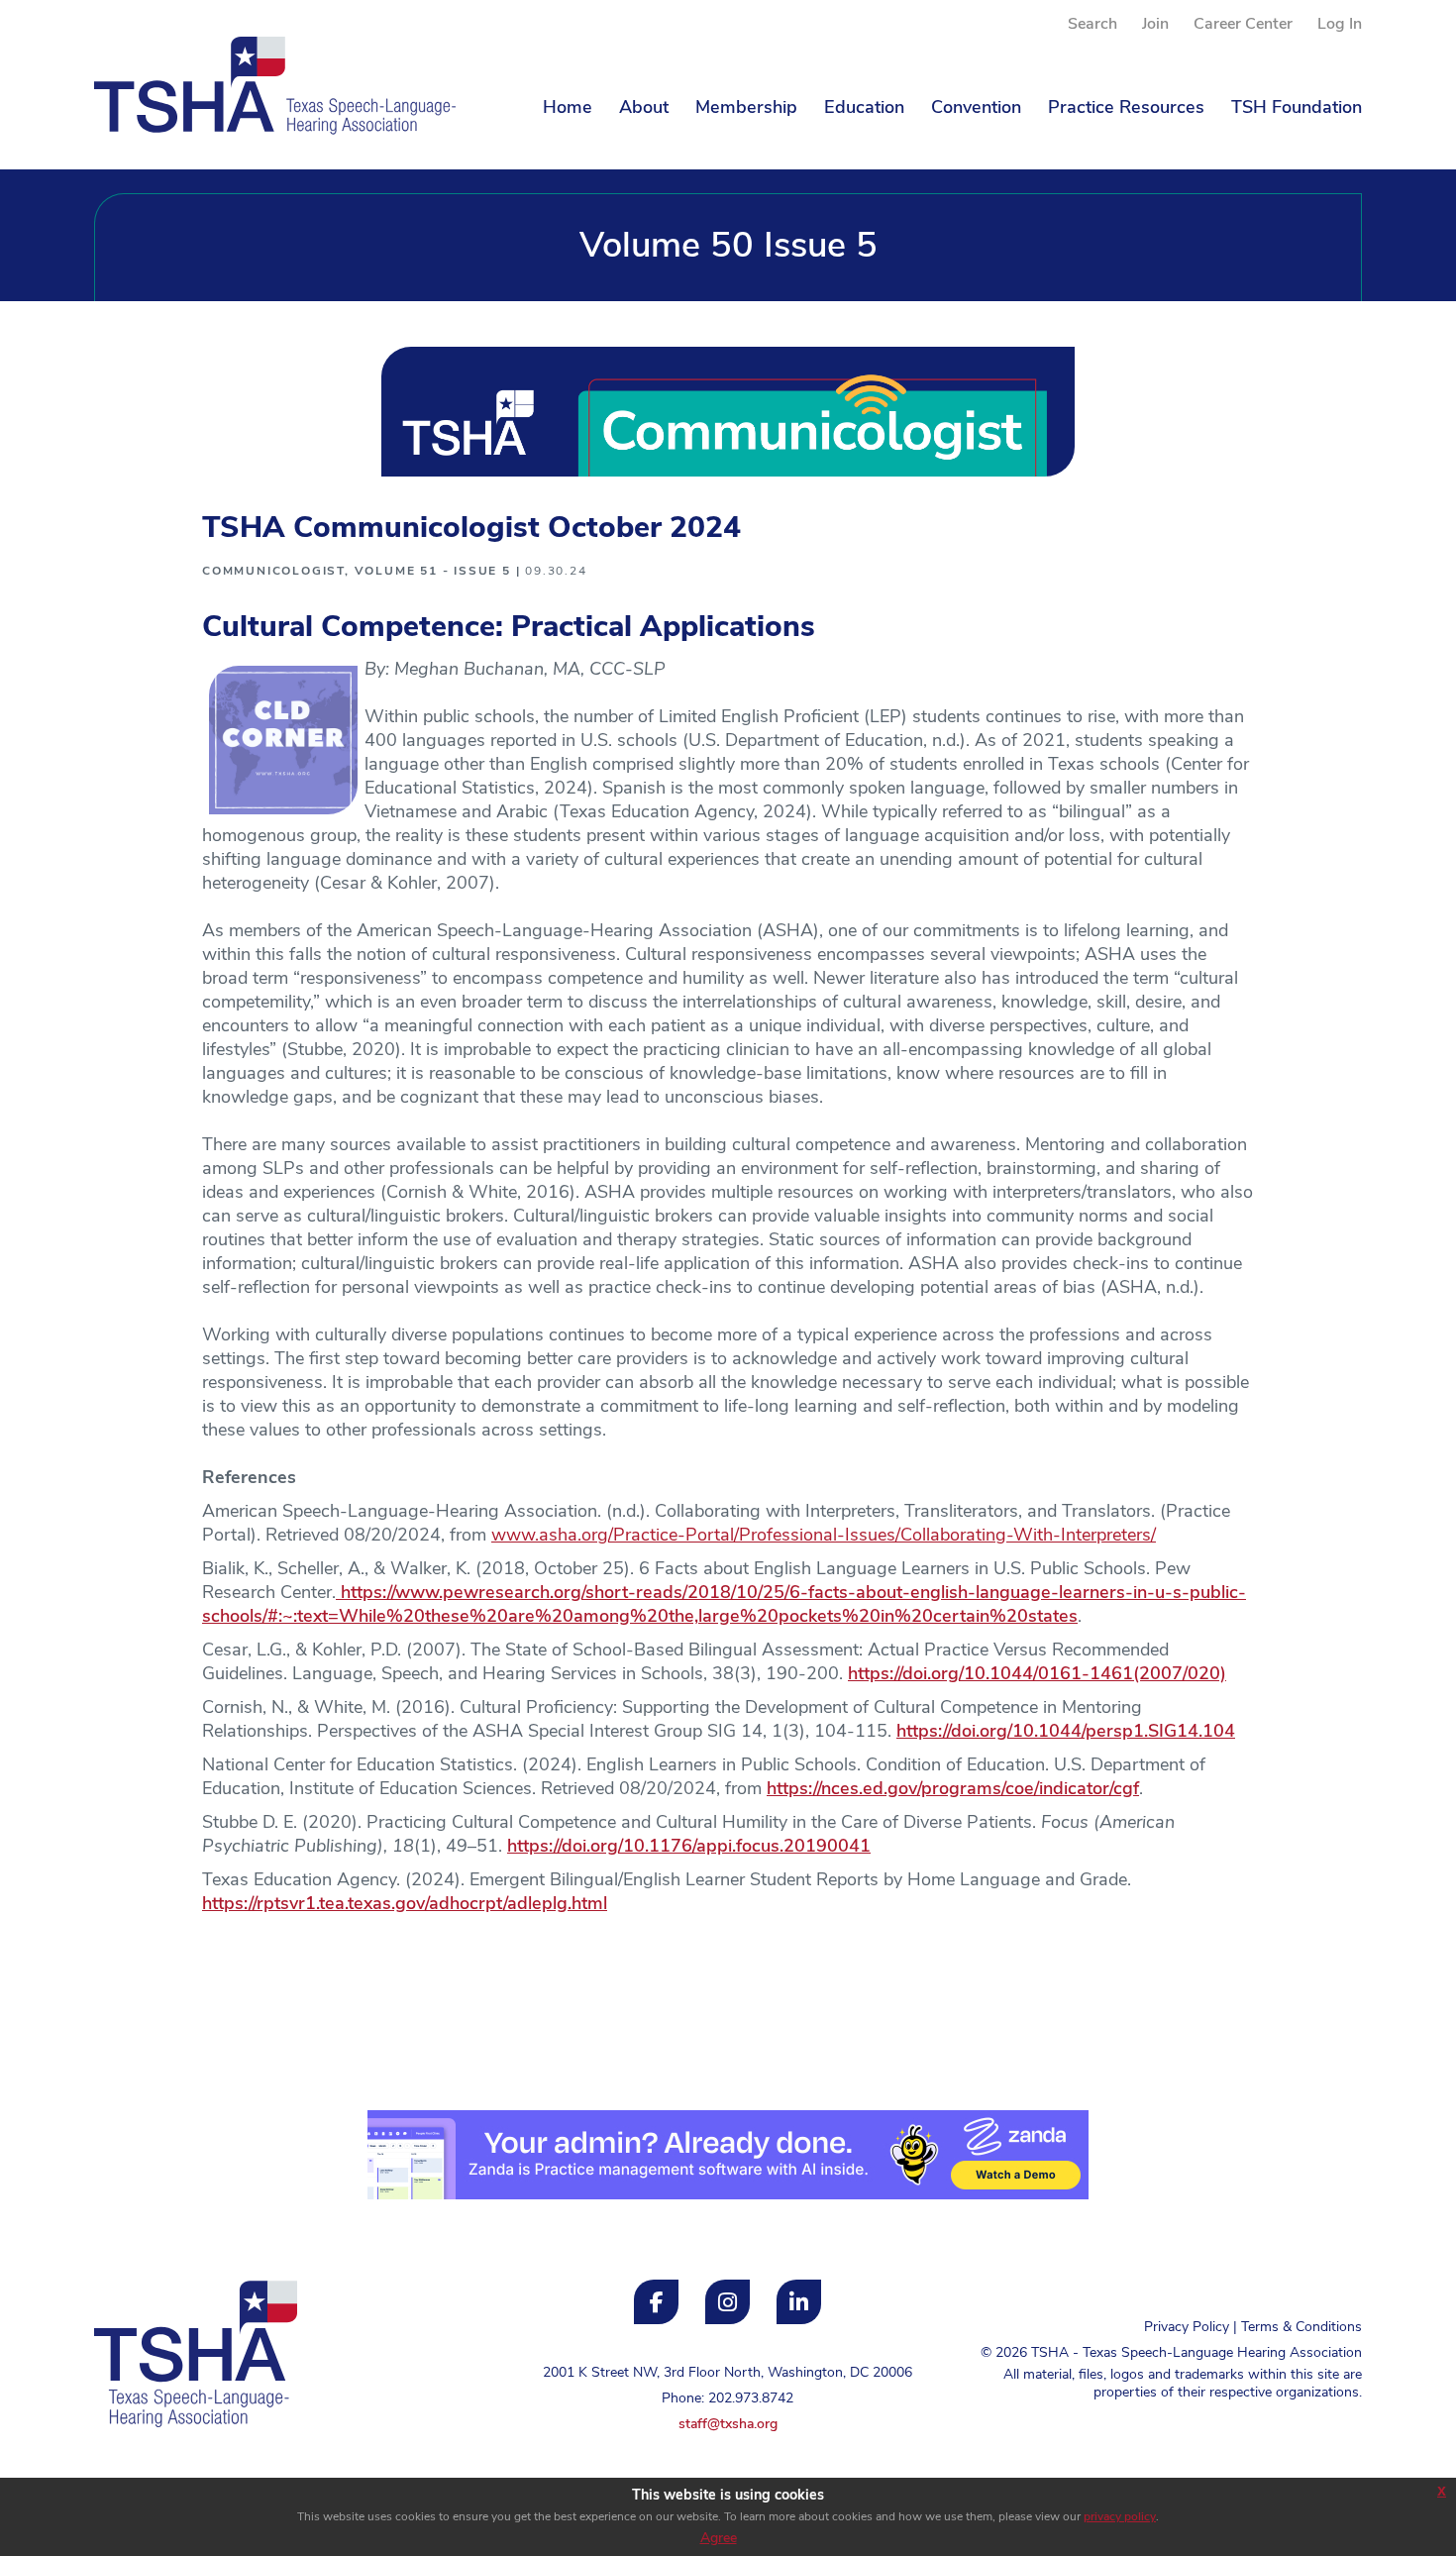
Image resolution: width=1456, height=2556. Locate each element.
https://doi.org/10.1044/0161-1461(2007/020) (1037, 1675)
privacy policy (1120, 2517)
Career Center (1243, 25)
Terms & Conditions (1301, 2328)
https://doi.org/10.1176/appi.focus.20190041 (689, 1848)
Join (1155, 25)
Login (111, 2475)
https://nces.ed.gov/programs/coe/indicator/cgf (953, 1790)
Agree (719, 2539)
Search (1092, 25)
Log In (1340, 25)
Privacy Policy (1187, 2328)
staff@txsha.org (728, 2425)
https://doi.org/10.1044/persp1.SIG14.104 (1066, 1733)
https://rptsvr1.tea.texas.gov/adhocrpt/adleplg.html (405, 1905)
